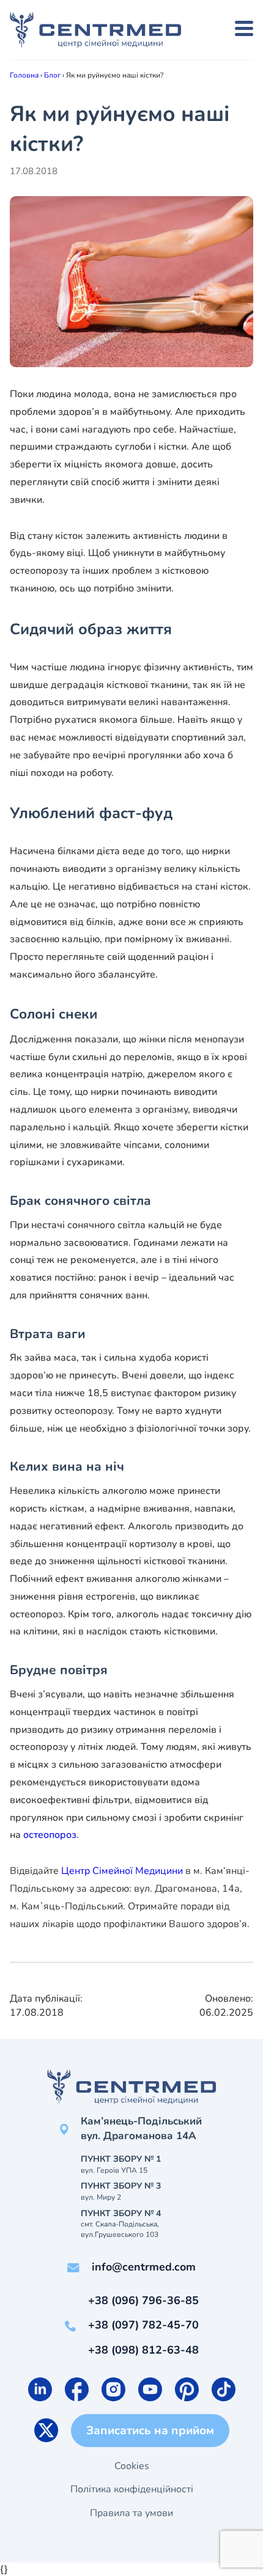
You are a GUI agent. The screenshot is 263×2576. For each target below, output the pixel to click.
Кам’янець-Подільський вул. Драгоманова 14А (141, 2128)
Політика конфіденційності (132, 2489)
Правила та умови (131, 2513)
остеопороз (50, 1835)
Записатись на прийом (150, 2431)
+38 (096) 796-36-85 (143, 2300)
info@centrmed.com (144, 2267)
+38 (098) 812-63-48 (143, 2350)
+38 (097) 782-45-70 (143, 2325)
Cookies (132, 2466)
